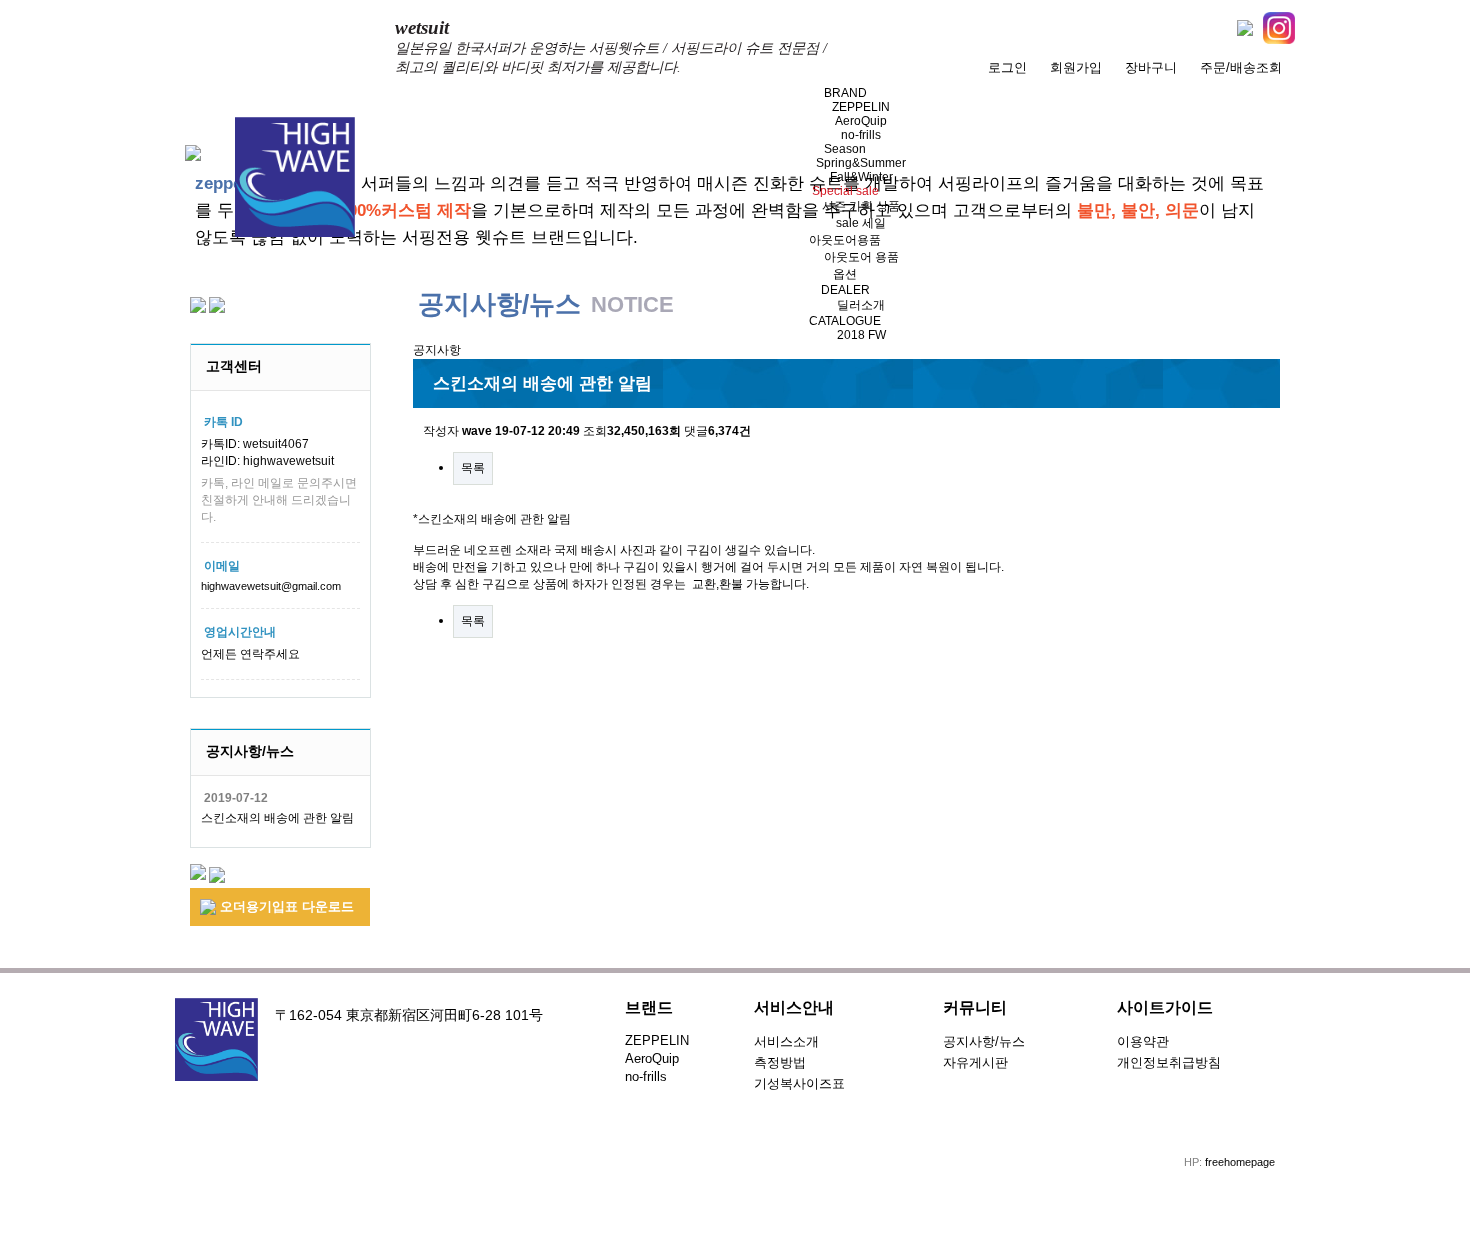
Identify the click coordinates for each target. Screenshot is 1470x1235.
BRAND (845, 93)
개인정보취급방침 (1169, 1062)
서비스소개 (786, 1041)
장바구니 (1151, 67)
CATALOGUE (845, 321)
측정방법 (780, 1062)
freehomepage (1240, 1162)
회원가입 (1076, 67)
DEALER (845, 290)
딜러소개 (861, 305)
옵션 (845, 274)
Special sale (845, 191)
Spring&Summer (861, 163)
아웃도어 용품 (861, 257)
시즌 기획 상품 (861, 206)
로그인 (1007, 67)
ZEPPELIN (861, 107)
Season (845, 149)
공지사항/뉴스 (984, 1041)
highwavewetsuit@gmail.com (271, 586)
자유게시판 (975, 1062)
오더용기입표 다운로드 (285, 906)
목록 (473, 468)
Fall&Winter (861, 177)
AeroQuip (861, 121)
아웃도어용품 (845, 240)
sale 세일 (861, 223)
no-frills (861, 135)
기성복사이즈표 (799, 1083)
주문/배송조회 (1241, 67)
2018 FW (861, 335)
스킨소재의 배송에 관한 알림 (277, 818)
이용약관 (1143, 1041)
